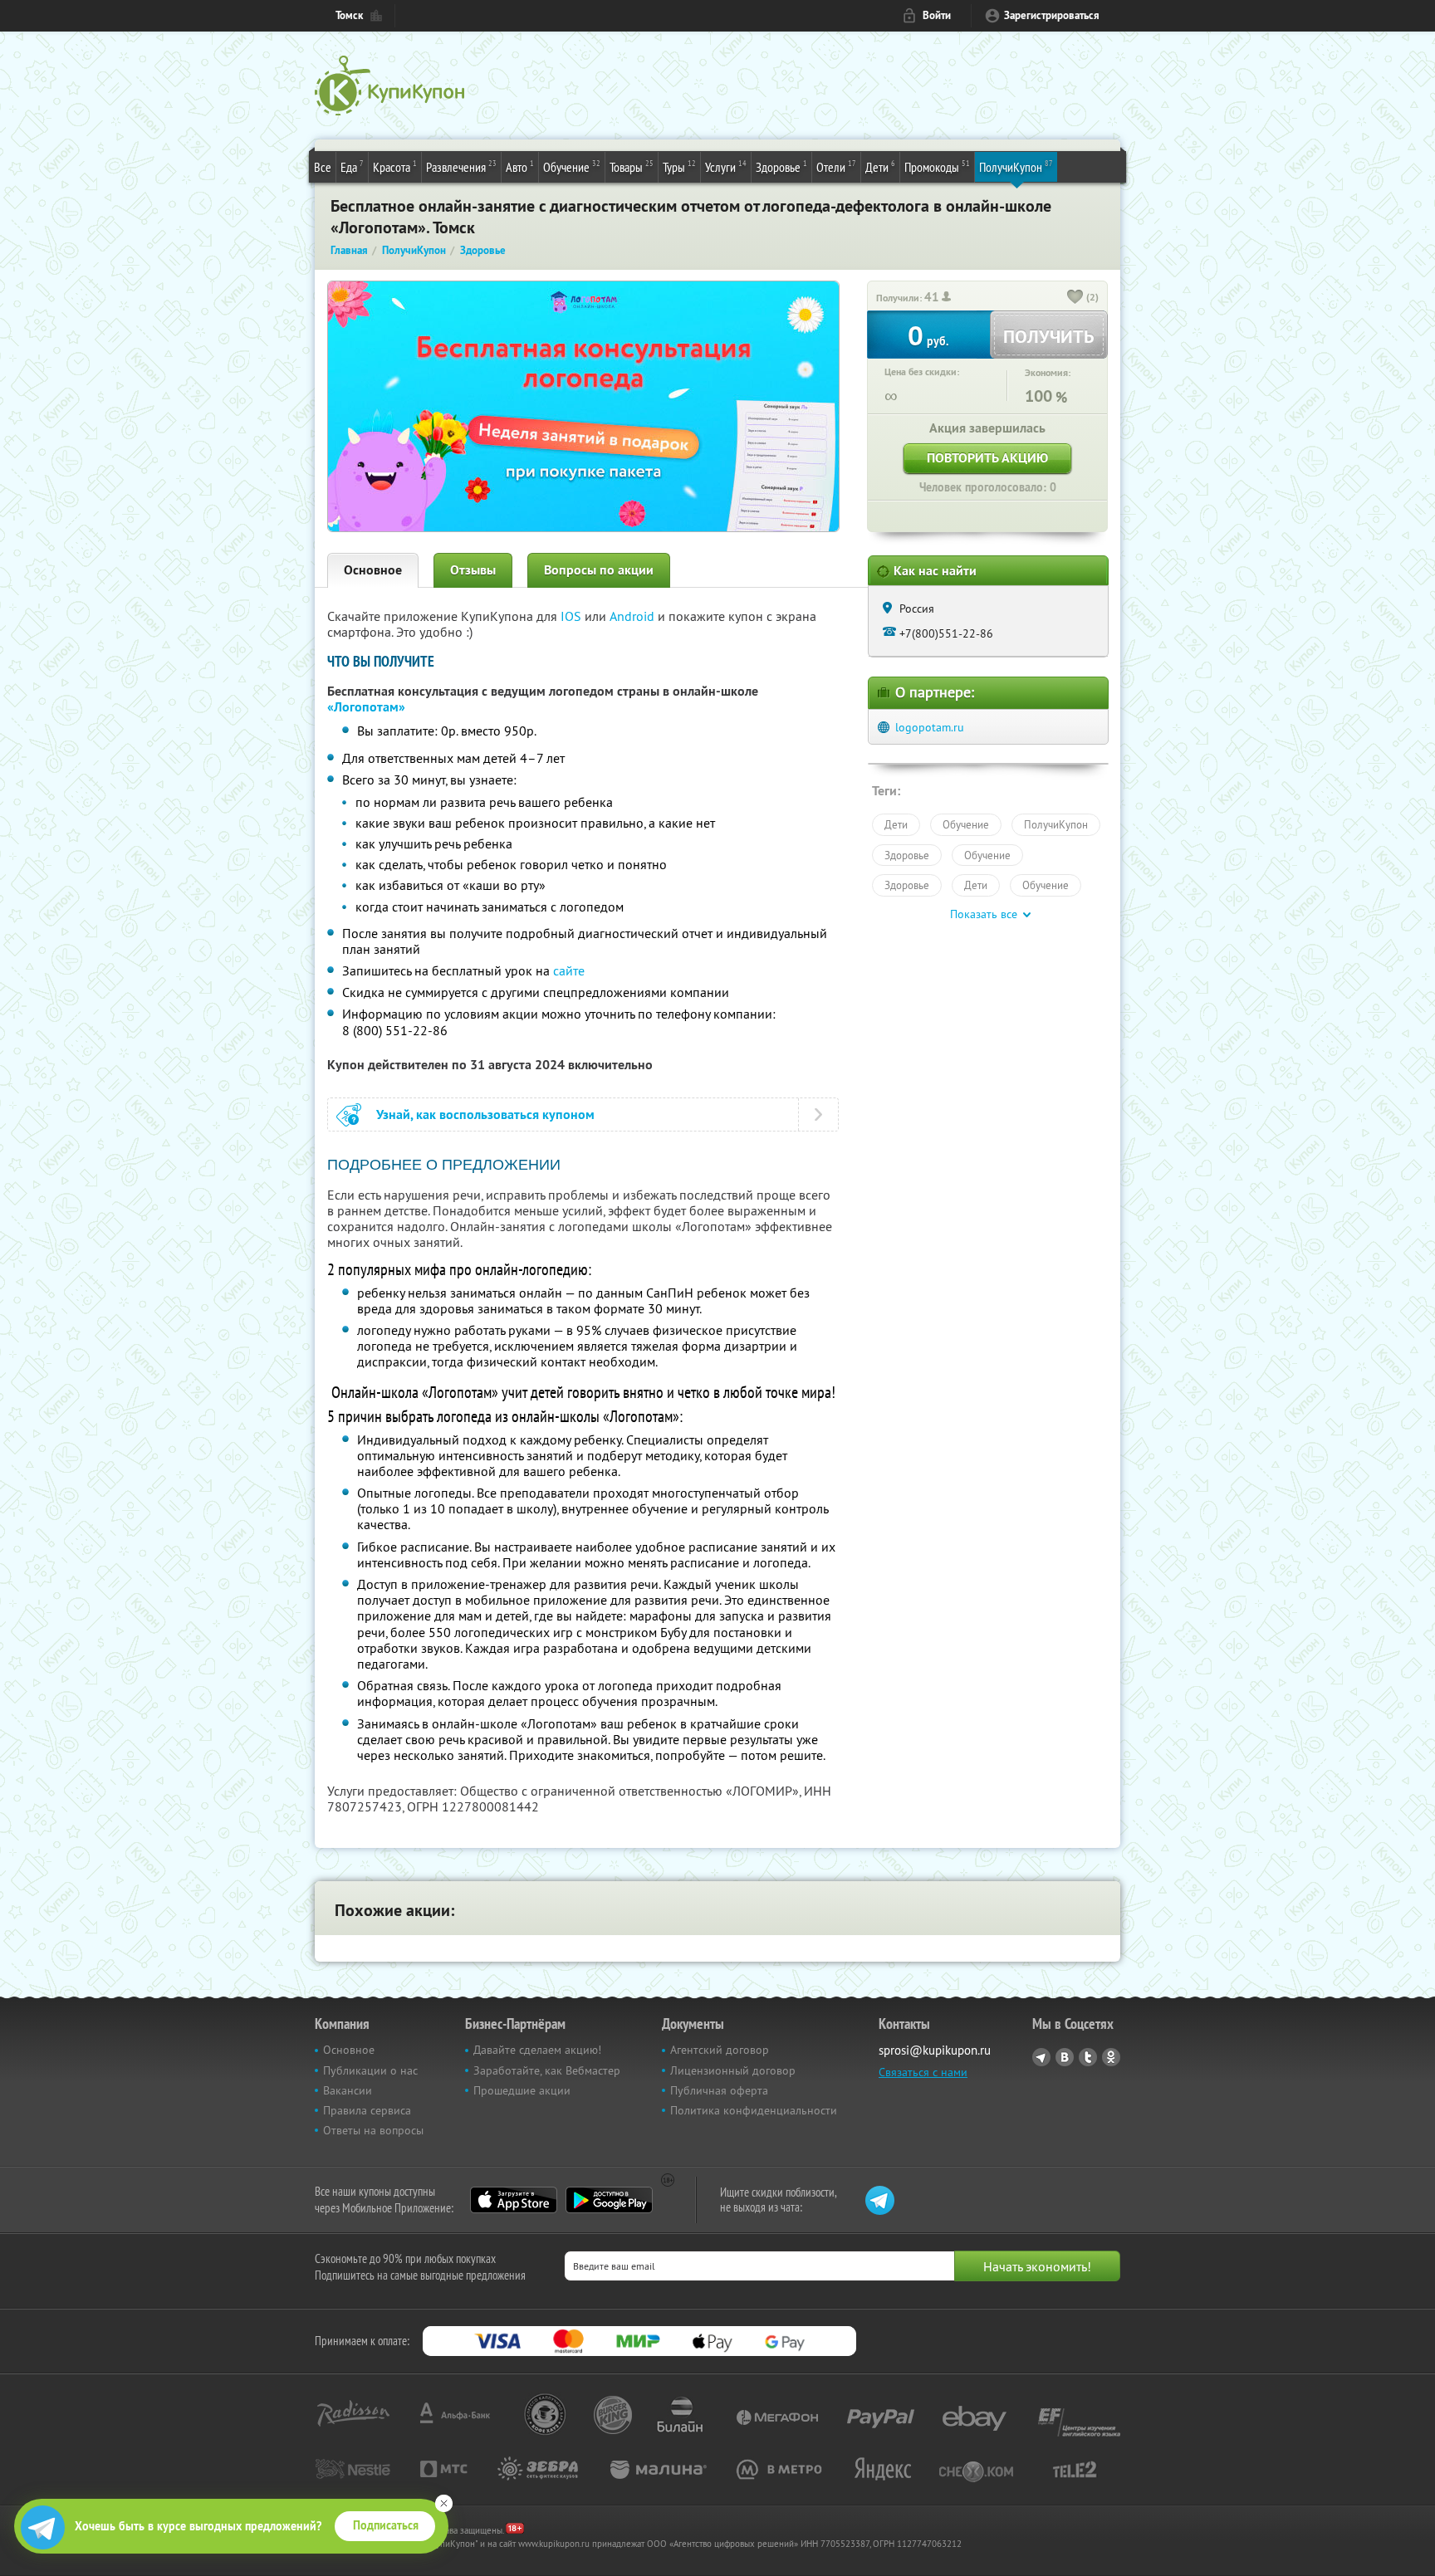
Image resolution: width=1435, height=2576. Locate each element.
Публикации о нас (370, 2070)
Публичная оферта (719, 2090)
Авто (520, 166)
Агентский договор (720, 2050)
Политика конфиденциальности (754, 2110)
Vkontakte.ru (1065, 2057)
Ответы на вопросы (373, 2130)
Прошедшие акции (522, 2090)
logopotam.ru (930, 727)
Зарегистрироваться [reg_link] (1052, 15)
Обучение (572, 166)
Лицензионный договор (733, 2070)
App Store (514, 2200)
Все (323, 167)
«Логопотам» (366, 707)
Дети (880, 166)
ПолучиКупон (1016, 166)
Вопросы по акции (599, 570)
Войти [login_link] (937, 15)
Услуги (726, 166)
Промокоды (937, 166)
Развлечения (461, 166)
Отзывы (473, 570)
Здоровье (781, 166)
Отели (836, 166)
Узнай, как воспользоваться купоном (485, 1114)
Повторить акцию (987, 458)
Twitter (1088, 2057)
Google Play (609, 2200)
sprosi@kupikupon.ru (935, 2050)
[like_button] (1075, 298)
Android (634, 616)
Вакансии (348, 2090)
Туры (679, 166)
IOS (573, 616)
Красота (395, 166)
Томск (349, 15)
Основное (373, 570)
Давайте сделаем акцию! (537, 2050)
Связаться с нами (923, 2072)
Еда (352, 166)
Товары (632, 166)
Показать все (984, 914)
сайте (569, 970)
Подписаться (386, 2525)
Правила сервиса (367, 2110)
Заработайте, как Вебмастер (547, 2070)
